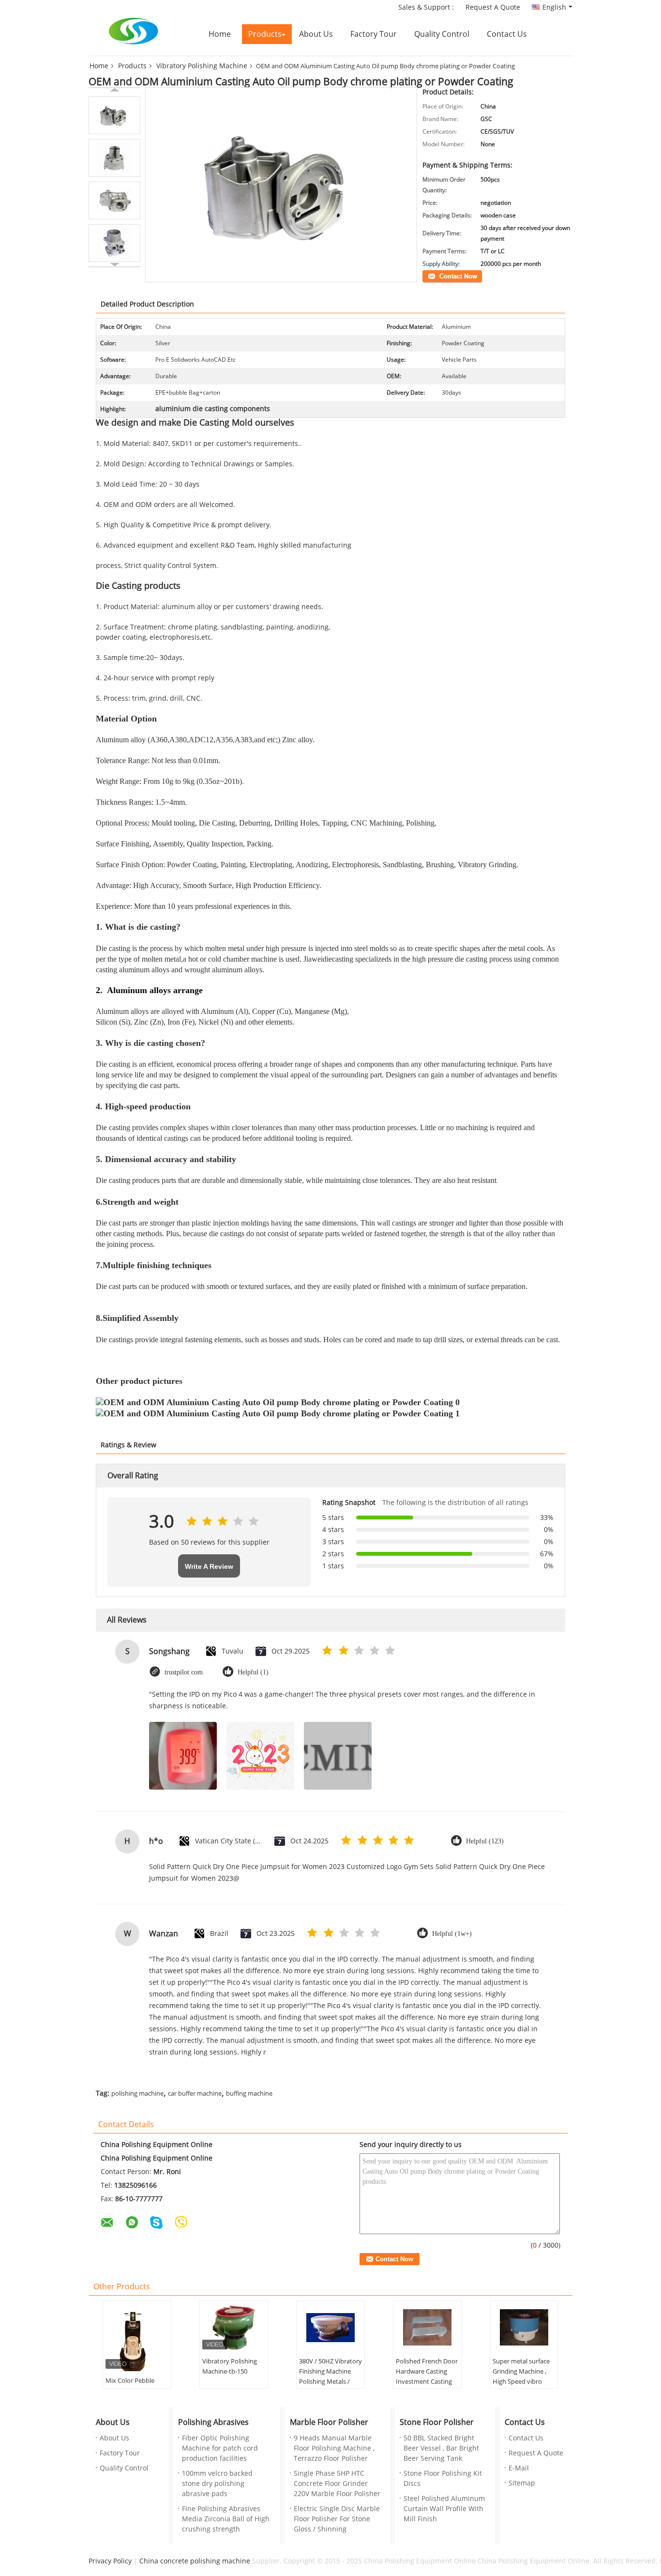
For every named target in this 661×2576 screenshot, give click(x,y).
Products (265, 34)
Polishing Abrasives (213, 2422)
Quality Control (442, 34)
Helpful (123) (485, 1841)
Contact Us (507, 34)
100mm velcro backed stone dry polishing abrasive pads (217, 2484)
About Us (316, 34)
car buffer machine (195, 2094)
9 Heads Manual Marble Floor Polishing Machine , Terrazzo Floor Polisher (334, 2448)
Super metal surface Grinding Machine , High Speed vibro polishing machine (521, 2377)
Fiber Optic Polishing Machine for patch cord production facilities (220, 2448)
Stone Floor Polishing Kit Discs (443, 2479)
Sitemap (522, 2483)
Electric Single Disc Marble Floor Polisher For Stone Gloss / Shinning (337, 2519)
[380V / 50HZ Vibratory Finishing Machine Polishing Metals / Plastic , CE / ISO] (330, 2328)
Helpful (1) (253, 1672)
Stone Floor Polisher (437, 2422)
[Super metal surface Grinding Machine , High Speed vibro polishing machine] (524, 2328)
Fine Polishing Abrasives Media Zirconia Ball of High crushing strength (226, 2519)
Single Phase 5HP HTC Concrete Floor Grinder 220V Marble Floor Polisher (337, 2484)
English (554, 8)
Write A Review (209, 1566)
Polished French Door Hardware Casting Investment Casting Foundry (427, 2377)
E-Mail (519, 2468)
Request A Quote (493, 8)
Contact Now (440, 276)
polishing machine (137, 2094)
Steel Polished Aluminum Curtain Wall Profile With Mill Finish (444, 2509)
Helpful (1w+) (452, 1934)
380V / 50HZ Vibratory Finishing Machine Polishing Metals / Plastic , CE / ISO (330, 2377)
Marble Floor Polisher (329, 2422)
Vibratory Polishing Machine (202, 66)
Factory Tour (374, 34)
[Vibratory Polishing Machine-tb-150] (234, 2328)
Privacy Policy (110, 2561)
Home (220, 34)
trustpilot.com (184, 1672)
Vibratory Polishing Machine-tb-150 (230, 2367)
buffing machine (249, 2094)
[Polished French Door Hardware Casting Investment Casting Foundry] (427, 2328)
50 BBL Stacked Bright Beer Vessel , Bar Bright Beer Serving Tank (441, 2448)
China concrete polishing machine (195, 2561)
